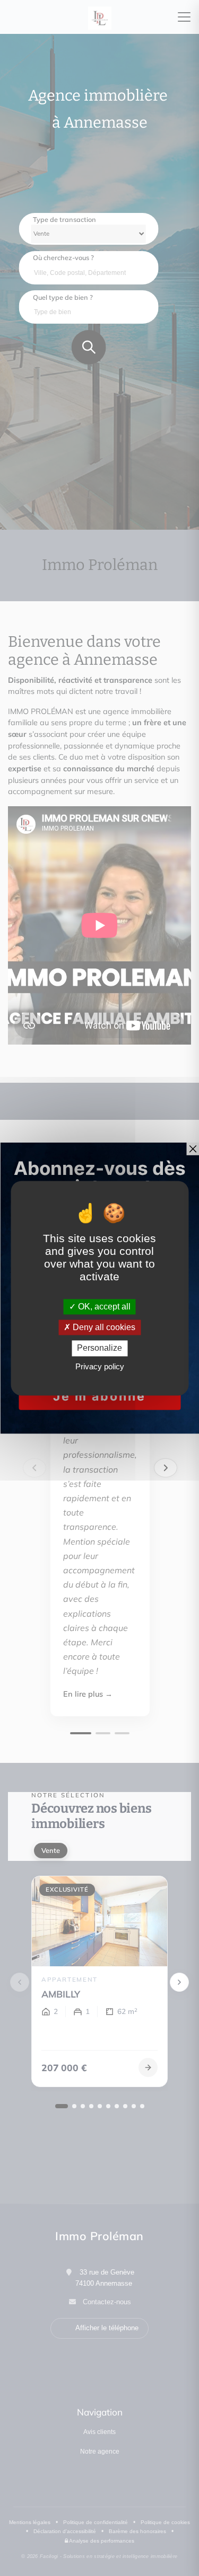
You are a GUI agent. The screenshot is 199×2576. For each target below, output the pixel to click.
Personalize (99, 1348)
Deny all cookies (103, 1328)
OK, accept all (103, 1307)
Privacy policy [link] (100, 1366)
